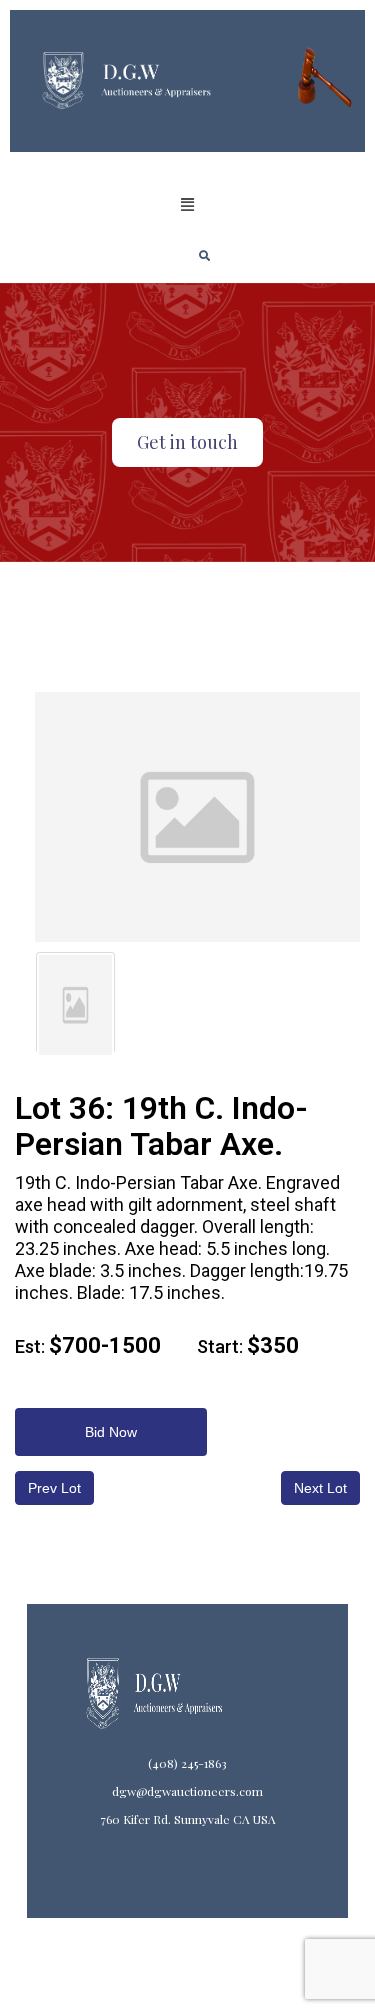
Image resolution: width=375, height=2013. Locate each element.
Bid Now (111, 1432)
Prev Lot (54, 1488)
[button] (187, 205)
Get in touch (187, 442)
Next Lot (320, 1488)
